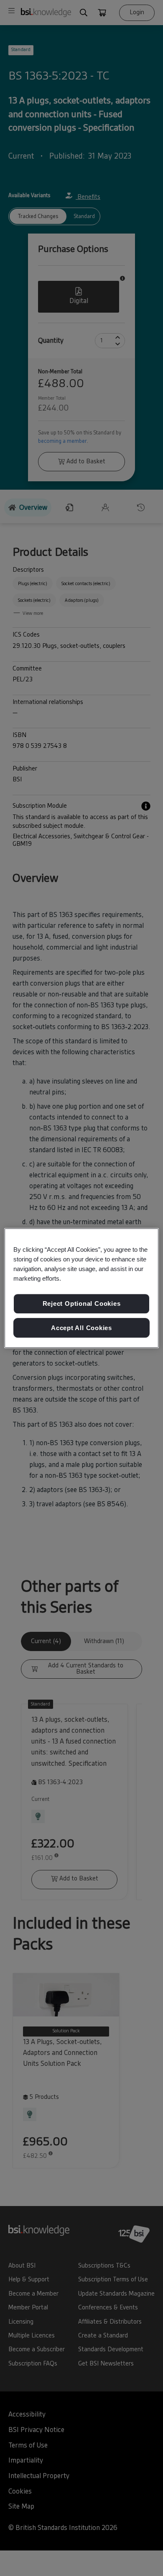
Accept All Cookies (81, 1328)
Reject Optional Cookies (82, 1303)
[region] (82, 1288)
